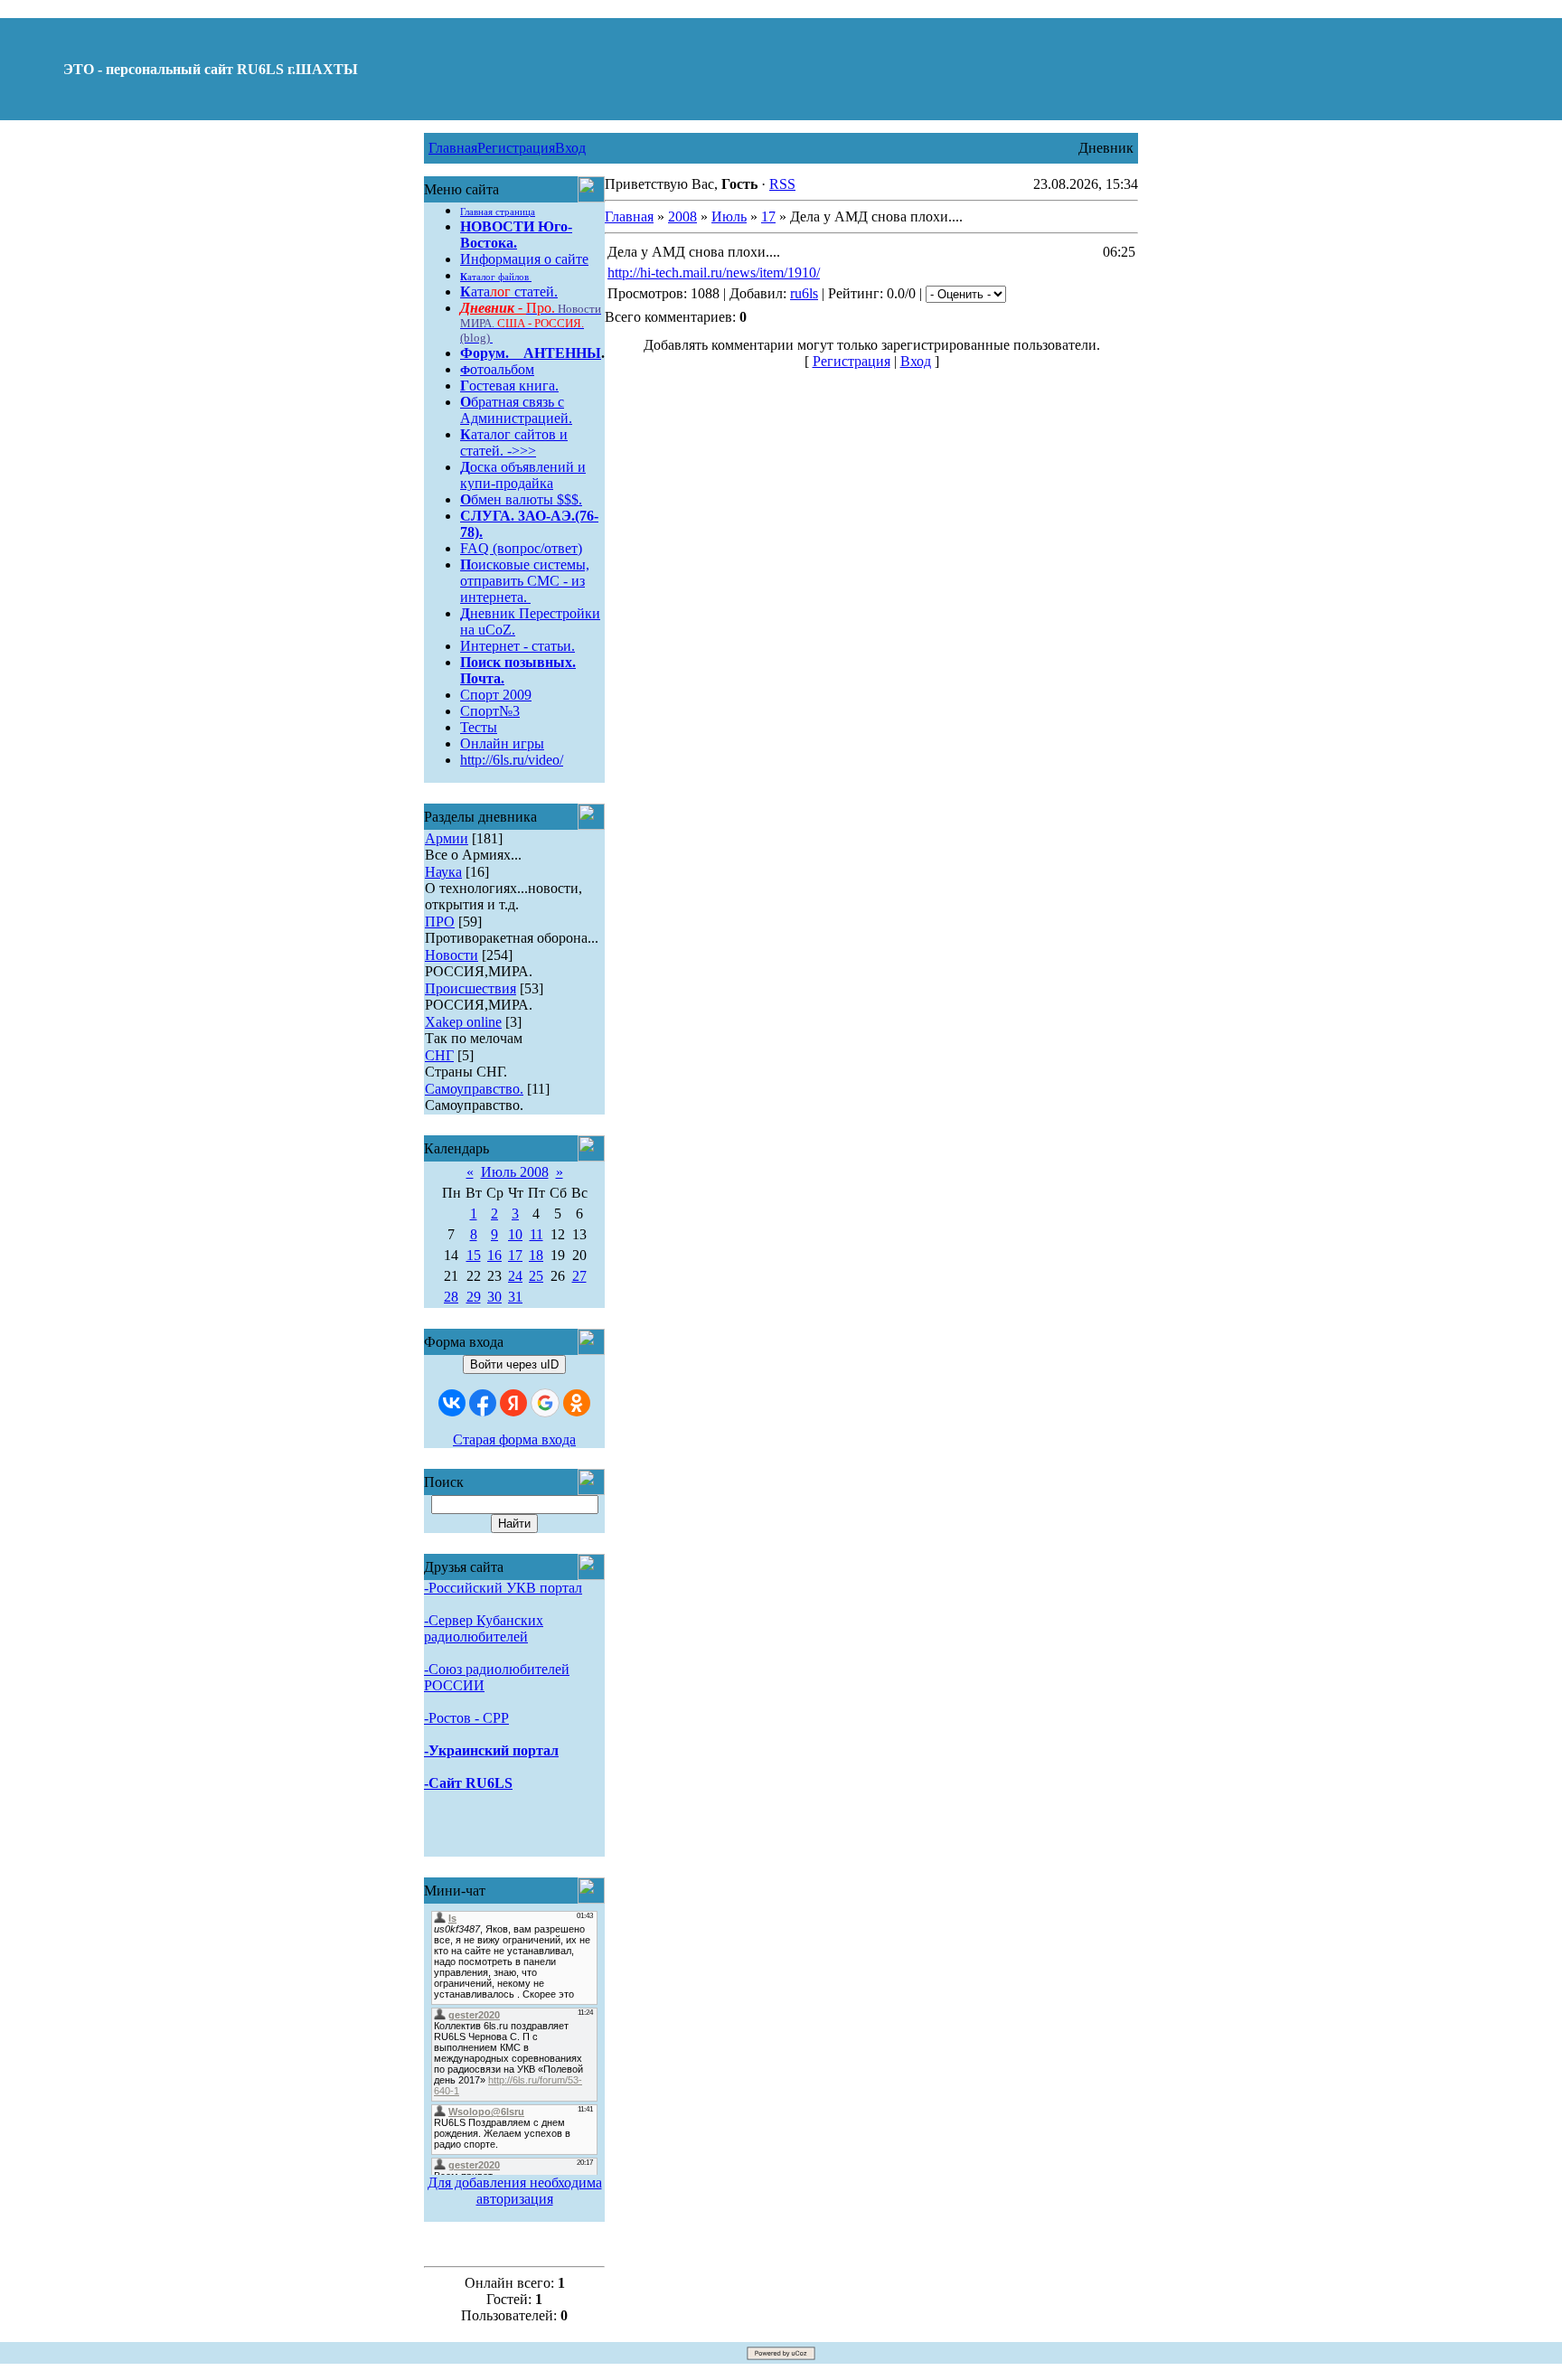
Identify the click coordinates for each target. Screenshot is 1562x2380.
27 (579, 1276)
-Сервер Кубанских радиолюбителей (484, 1628)
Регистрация (516, 148)
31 (515, 1297)
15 (474, 1255)
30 (494, 1297)
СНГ (439, 1055)
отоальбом (497, 369)
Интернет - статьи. (518, 646)
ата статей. (509, 292)
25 (536, 1276)
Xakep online (463, 1022)
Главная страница (498, 212)
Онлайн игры (502, 743)
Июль (729, 216)
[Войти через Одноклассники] (577, 1403)
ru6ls (804, 293)
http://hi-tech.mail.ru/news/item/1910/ (714, 273)
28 (451, 1297)
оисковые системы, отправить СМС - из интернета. (525, 581)
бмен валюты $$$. (521, 499)
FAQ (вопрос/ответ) (521, 548)
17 (515, 1255)
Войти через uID (514, 1364)
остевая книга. (509, 386)
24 (515, 1276)
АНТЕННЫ (562, 353)
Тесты (479, 727)
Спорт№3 (490, 711)
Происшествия (470, 988)
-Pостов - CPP (466, 1718)
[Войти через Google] (545, 1403)
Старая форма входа (514, 1439)
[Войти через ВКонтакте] (452, 1403)
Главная (453, 148)
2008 (682, 216)
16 (494, 1255)
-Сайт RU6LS (468, 1783)
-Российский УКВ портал (503, 1588)
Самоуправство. (474, 1089)
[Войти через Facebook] (483, 1403)
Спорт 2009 (496, 695)
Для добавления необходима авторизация (515, 2191)
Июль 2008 (515, 1172)
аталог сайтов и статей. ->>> (514, 442)
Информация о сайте (524, 259)
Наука (443, 872)
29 (474, 1297)
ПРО (440, 922)
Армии (447, 838)
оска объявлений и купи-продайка (523, 475)
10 (515, 1234)
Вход (570, 148)
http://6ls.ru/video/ (512, 760)
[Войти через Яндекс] (513, 1403)
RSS (782, 184)
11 (536, 1234)
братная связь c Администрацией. (516, 410)
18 (536, 1255)
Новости (452, 955)
